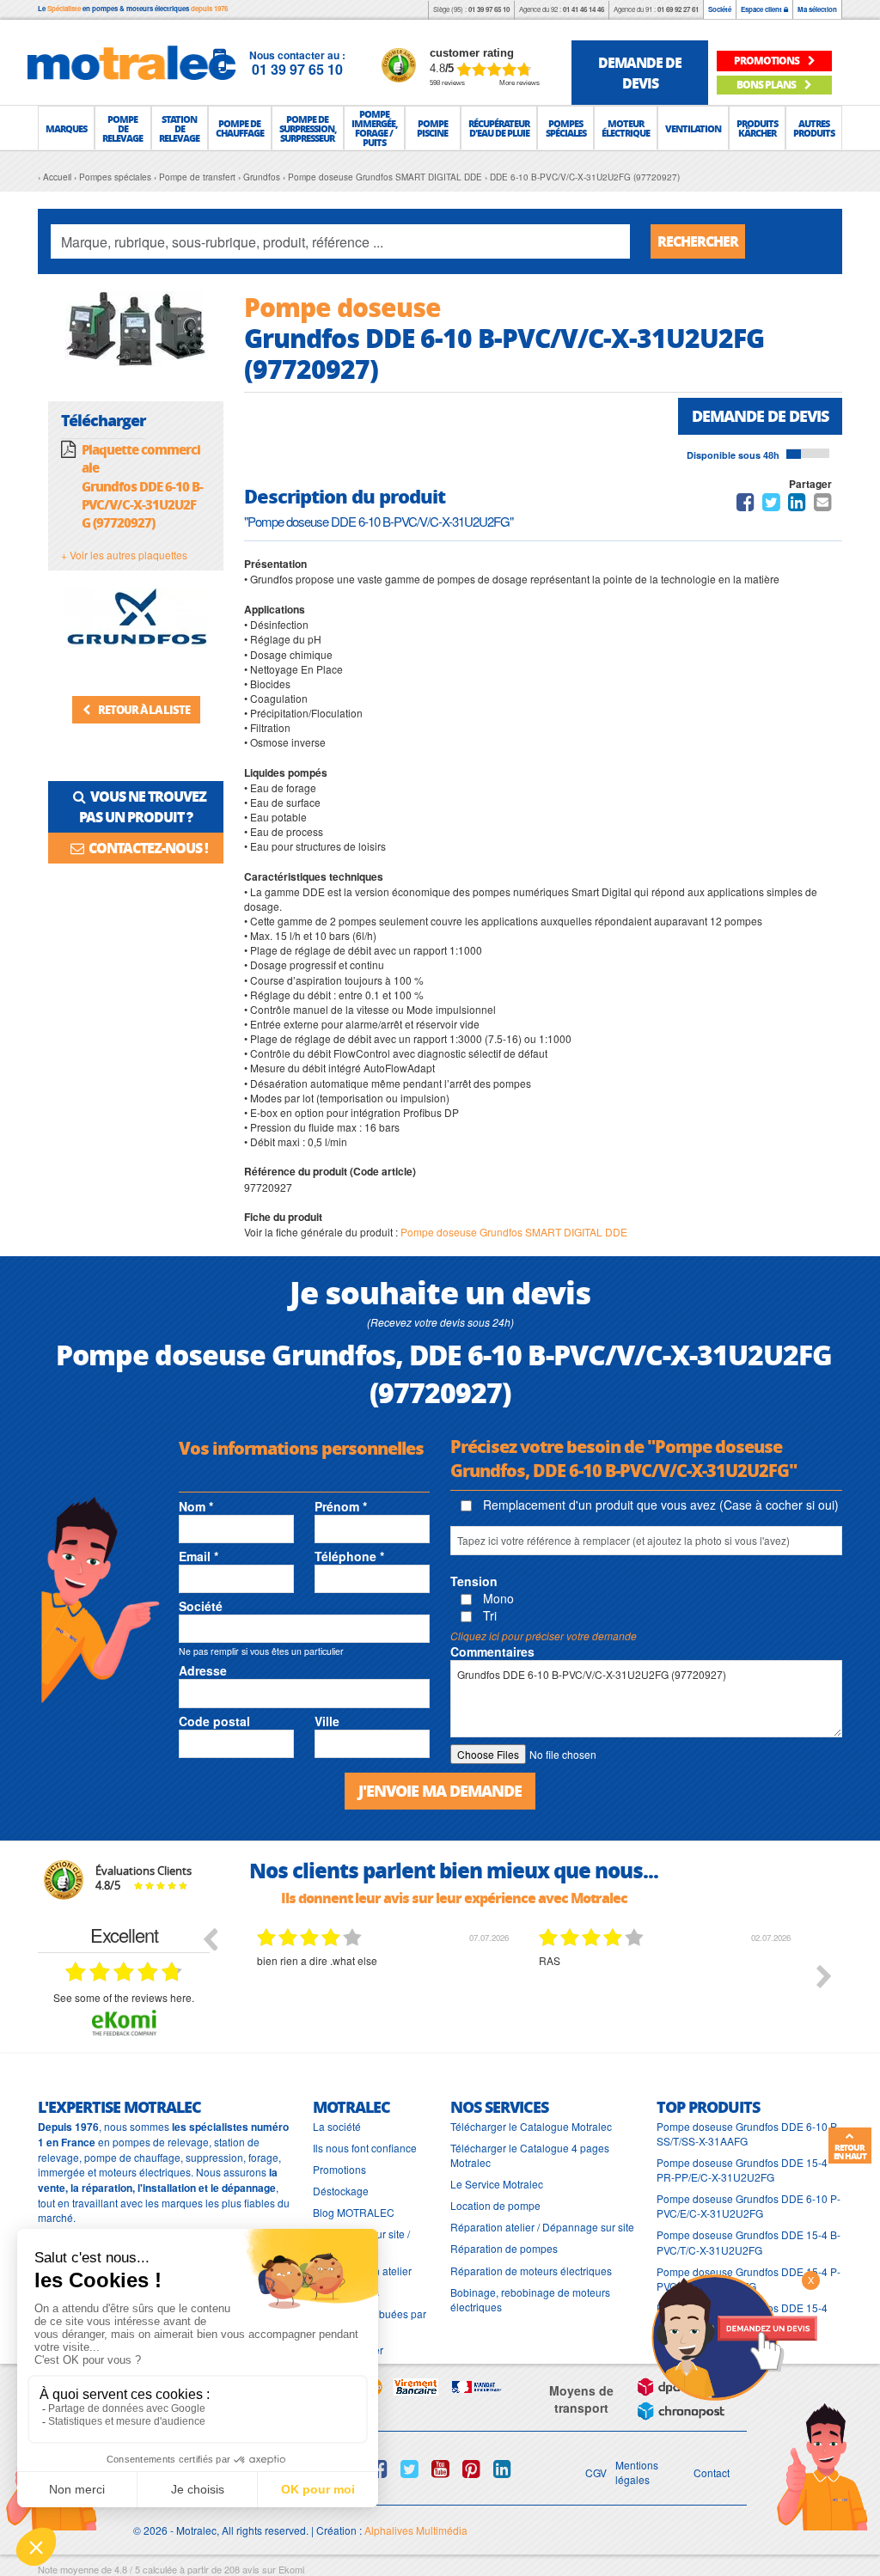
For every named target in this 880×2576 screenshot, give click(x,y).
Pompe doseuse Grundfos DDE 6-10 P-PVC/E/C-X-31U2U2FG (749, 2206)
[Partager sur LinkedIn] (798, 505)
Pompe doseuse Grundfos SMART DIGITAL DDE (514, 1232)
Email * (199, 1556)
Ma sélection (817, 9)
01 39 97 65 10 (489, 9)
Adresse (203, 1670)
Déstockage (341, 2191)
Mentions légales (637, 2472)
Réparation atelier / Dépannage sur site (542, 2227)
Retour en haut (850, 2152)
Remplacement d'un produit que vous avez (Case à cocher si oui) (659, 1505)
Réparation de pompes (504, 2248)
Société (720, 9)
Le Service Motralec (497, 2184)
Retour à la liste (143, 709)
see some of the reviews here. (124, 1997)
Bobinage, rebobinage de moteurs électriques (530, 2299)
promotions (767, 61)
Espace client (762, 9)
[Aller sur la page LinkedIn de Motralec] (502, 2469)
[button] (66, 128)
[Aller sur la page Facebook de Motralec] (379, 2469)
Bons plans (767, 85)
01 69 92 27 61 (678, 9)
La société (337, 2126)
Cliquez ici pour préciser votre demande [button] (544, 1636)
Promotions (339, 2169)
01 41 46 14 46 (584, 9)
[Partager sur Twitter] (771, 505)
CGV (596, 2472)
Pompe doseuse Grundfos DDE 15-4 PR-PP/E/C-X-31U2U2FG (742, 2170)
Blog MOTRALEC (354, 2212)
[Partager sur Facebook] (746, 505)
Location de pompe (495, 2205)
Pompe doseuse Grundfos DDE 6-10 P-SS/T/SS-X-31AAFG (749, 2133)
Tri (488, 1615)
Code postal (214, 1721)
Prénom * (341, 1506)
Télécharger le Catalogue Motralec (531, 2126)
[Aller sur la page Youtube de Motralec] (440, 2469)
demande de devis (640, 73)
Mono (497, 1598)
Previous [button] (210, 1938)
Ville (327, 1721)
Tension (474, 1581)
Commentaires (492, 1651)
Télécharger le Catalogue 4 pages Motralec (530, 2155)
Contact (712, 2472)
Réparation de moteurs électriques (531, 2271)
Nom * (196, 1506)
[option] (385, 1989)
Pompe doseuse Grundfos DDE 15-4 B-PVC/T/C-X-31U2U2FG (749, 2242)
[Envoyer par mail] (823, 505)
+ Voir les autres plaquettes (124, 555)
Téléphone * (349, 1556)
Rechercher (698, 241)
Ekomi (291, 2569)
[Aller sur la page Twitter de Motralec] (409, 2469)
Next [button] (824, 1976)
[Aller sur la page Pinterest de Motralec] (471, 2469)
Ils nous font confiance (365, 2148)
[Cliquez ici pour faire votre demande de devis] (734, 2336)
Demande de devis (760, 416)
